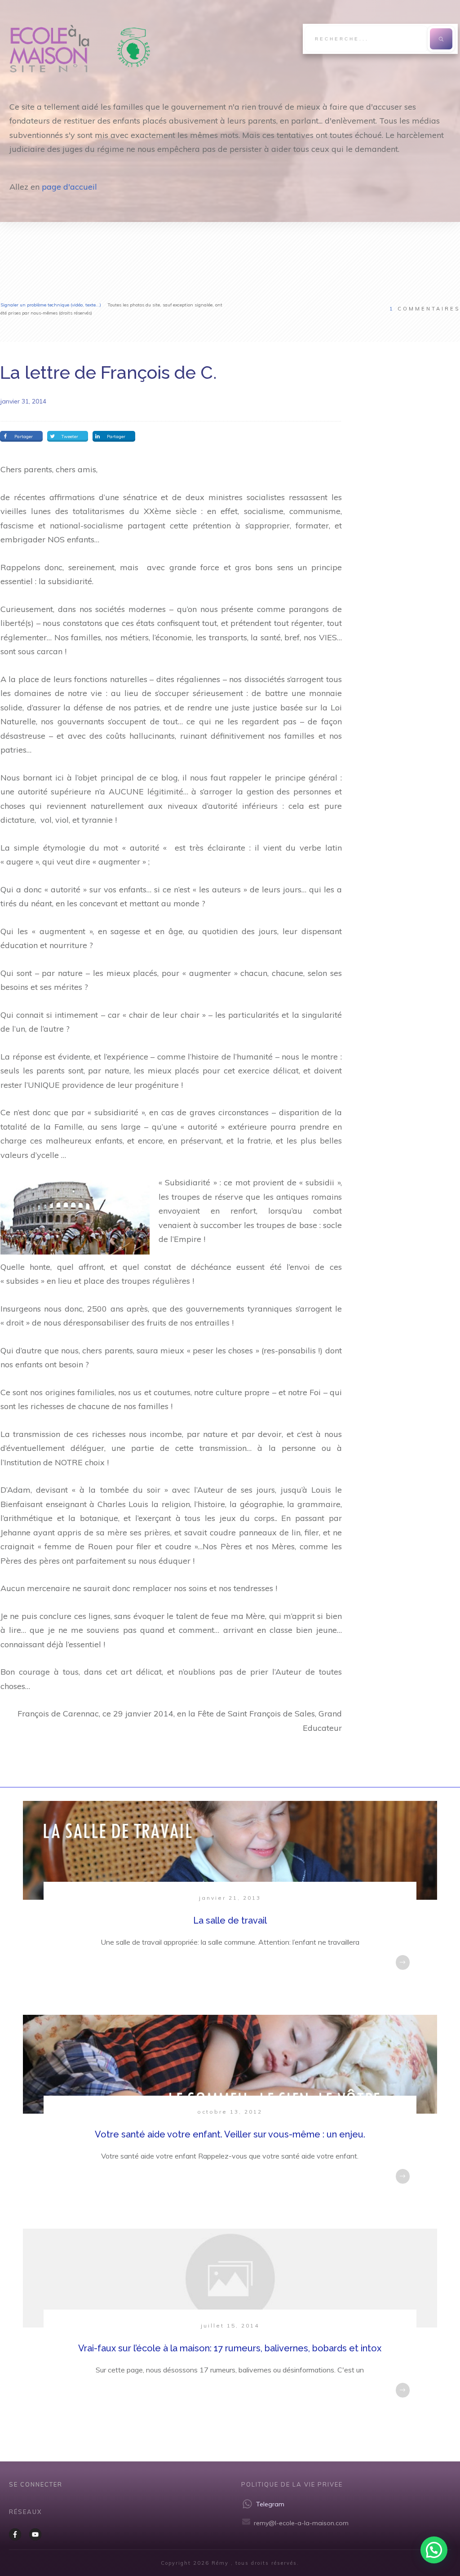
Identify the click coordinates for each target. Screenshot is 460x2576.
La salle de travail (230, 1920)
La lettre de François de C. (108, 372)
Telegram (270, 2504)
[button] (434, 2550)
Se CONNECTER (36, 2484)
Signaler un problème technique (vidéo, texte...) (51, 305)
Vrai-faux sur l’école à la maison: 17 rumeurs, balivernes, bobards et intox (230, 2348)
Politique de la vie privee (292, 2484)
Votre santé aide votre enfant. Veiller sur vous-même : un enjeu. (230, 2134)
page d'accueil (69, 187)
